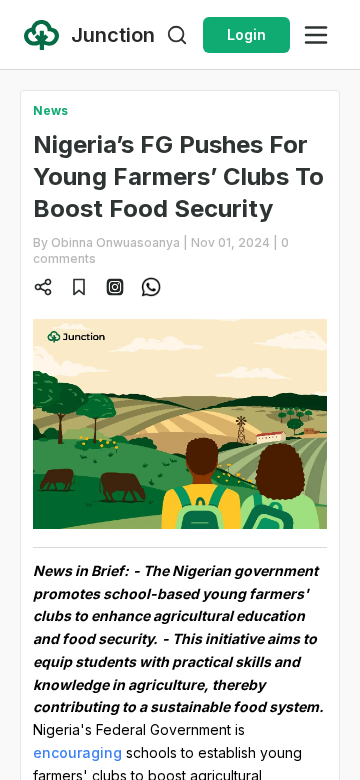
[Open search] (177, 35)
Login (246, 34)
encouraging (77, 752)
